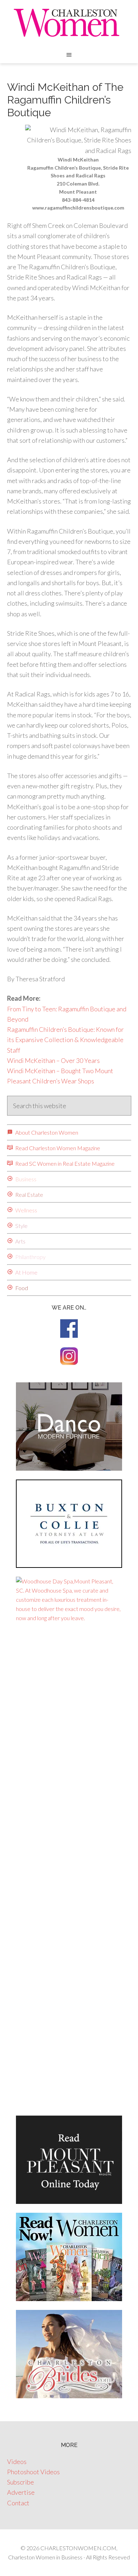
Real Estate (29, 1195)
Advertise (21, 2492)
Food (21, 1288)
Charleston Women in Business (45, 2557)
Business (25, 1179)
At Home (26, 1272)
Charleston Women (69, 23)
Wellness (26, 1210)
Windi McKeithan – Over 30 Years (53, 1060)
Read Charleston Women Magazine (57, 1148)
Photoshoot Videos (33, 2472)
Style (21, 1226)
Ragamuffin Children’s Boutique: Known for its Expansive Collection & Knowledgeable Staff (65, 1040)
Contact (18, 2503)
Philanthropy (30, 1257)
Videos (17, 2462)
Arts (20, 1241)
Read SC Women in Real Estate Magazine (64, 1163)
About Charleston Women (46, 1132)
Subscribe (21, 2482)
